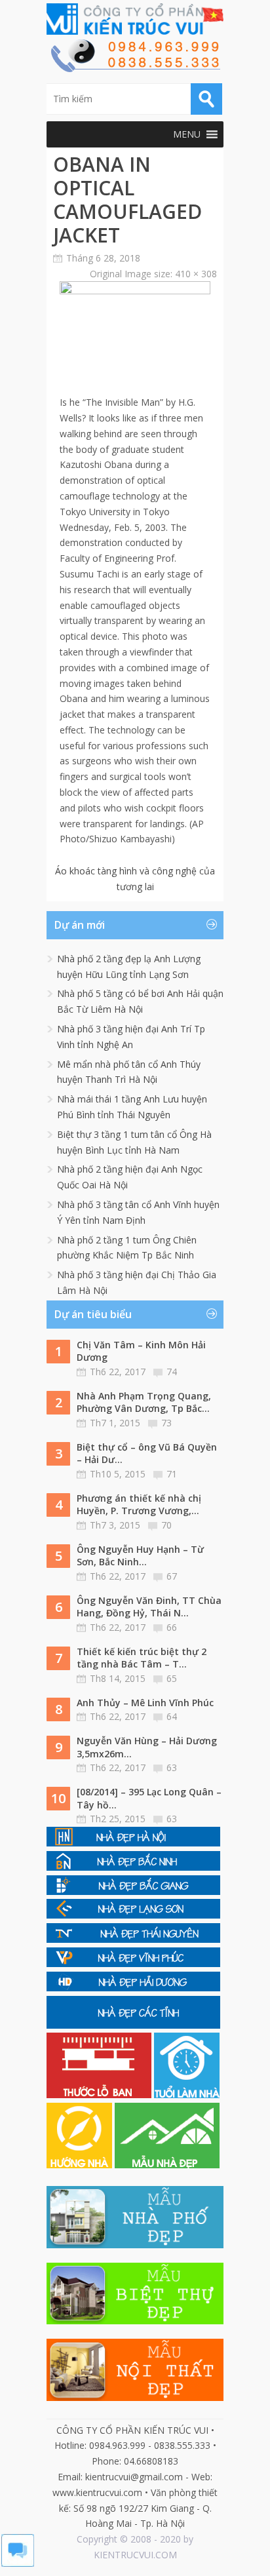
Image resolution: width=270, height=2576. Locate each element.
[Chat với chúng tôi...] (18, 2563)
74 (172, 1372)
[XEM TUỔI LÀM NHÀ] (187, 2095)
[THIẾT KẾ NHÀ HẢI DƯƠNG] (133, 1988)
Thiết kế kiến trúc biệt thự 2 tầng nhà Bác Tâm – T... (142, 1658)
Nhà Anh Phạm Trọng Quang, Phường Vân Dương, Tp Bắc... (144, 1402)
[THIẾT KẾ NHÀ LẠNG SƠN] (133, 1915)
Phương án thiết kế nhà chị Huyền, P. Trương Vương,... (139, 1505)
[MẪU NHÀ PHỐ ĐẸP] (135, 2245)
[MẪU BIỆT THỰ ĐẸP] (135, 2321)
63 (172, 1767)
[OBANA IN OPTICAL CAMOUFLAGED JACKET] (135, 291)
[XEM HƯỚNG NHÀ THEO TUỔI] (81, 2165)
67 (172, 1576)
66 (172, 1627)
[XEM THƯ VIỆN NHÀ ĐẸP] (167, 2165)
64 (172, 1716)
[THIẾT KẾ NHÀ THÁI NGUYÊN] (133, 1939)
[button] (187, 134)
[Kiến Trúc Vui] (135, 19)
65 (172, 1678)
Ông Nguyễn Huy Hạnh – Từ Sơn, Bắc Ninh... (140, 1556)
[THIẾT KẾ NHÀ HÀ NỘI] (133, 1843)
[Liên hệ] (135, 68)
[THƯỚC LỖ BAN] (100, 2095)
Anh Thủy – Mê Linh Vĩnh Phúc (145, 1703)
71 (172, 1474)
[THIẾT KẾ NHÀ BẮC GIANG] (133, 1891)
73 (166, 1423)
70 (166, 1525)
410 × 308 (196, 274)
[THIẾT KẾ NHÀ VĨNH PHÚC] (133, 1963)
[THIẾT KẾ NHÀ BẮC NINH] (133, 1867)
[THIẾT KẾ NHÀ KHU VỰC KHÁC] (133, 2025)
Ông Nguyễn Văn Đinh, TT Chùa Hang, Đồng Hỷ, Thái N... (149, 1607)
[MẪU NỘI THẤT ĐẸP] (135, 2397)
